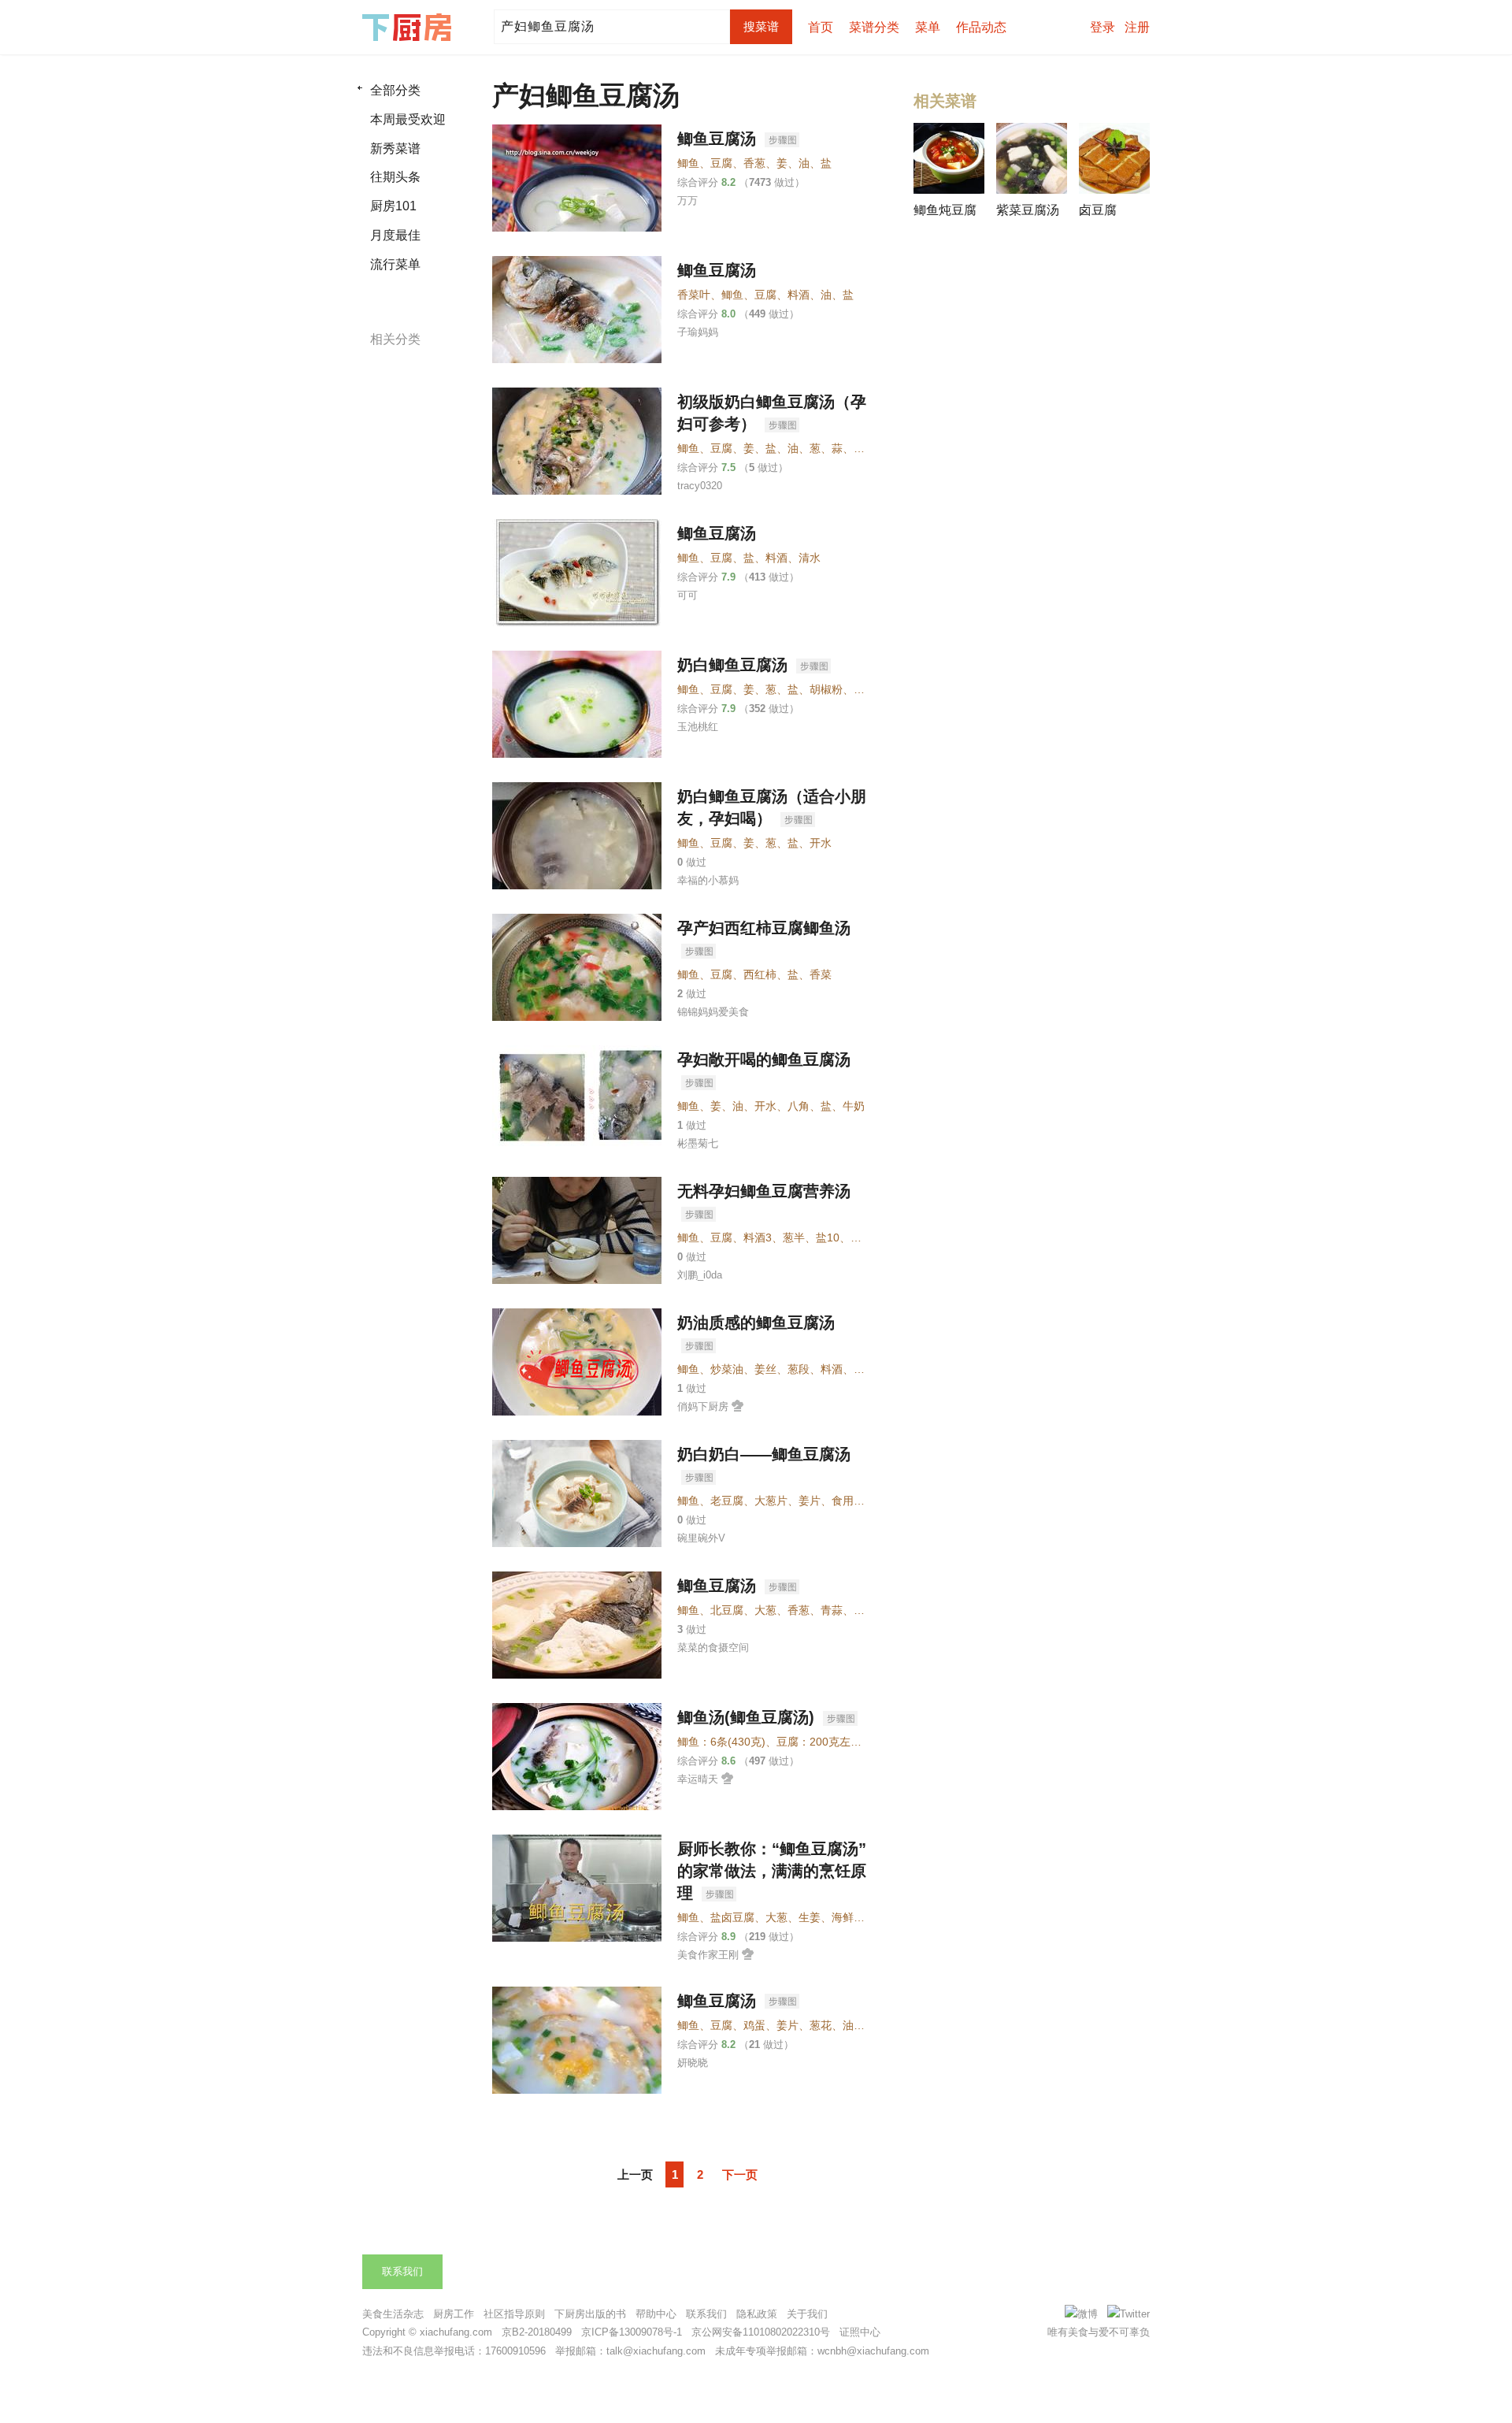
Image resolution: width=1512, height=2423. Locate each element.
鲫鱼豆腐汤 (719, 139)
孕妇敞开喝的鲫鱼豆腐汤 (764, 1059)
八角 (799, 1106)
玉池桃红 (698, 727)
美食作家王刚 (708, 1955)
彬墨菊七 (698, 1143)
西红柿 (760, 974)
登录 (1102, 27)
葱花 (821, 2025)
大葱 (765, 1610)
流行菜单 (395, 264)
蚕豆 (865, 448)
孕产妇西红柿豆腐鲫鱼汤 (764, 928)
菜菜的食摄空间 (713, 1647)
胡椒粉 (826, 689)
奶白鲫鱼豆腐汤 (735, 665)
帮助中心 (656, 2314)
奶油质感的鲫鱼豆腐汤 (756, 1323)
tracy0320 (700, 486)
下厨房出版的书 (590, 2314)
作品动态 (981, 27)
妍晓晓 (693, 2063)
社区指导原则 (514, 2314)
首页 (821, 27)
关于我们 (807, 2314)
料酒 (799, 295)
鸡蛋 (754, 2025)
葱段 (799, 1369)
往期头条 (395, 177)
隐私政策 (757, 2314)
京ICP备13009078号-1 (632, 2332)
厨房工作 (454, 2314)
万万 (687, 200)
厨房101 (393, 206)
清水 (810, 558)
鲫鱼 (688, 163)
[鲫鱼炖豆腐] (949, 158)
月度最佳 (395, 235)
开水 (821, 843)
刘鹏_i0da (700, 1275)
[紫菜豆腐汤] (1032, 158)
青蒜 (832, 1610)
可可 (687, 595)
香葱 (754, 163)
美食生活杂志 (393, 2314)
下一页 (740, 2174)
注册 (1137, 27)
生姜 (810, 1917)
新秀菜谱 (395, 148)
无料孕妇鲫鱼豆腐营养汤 (764, 1191)
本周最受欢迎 (408, 119)
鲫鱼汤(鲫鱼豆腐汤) (748, 1717)
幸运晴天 (698, 1779)
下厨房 (409, 28)
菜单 (928, 27)
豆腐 (721, 163)
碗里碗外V (701, 1538)
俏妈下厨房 (703, 1406)
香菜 (821, 974)
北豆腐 (727, 1610)
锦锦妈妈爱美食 (713, 1012)
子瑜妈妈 (698, 332)
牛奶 (854, 1106)
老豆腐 (727, 1501)
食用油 (848, 1501)
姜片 (810, 1501)
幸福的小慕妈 (708, 880)
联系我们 (402, 2271)
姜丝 (765, 1369)
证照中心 (860, 2332)
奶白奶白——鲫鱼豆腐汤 (764, 1454)
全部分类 (395, 90)
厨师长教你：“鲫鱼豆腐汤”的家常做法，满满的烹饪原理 (772, 1871)
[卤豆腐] (1114, 158)
